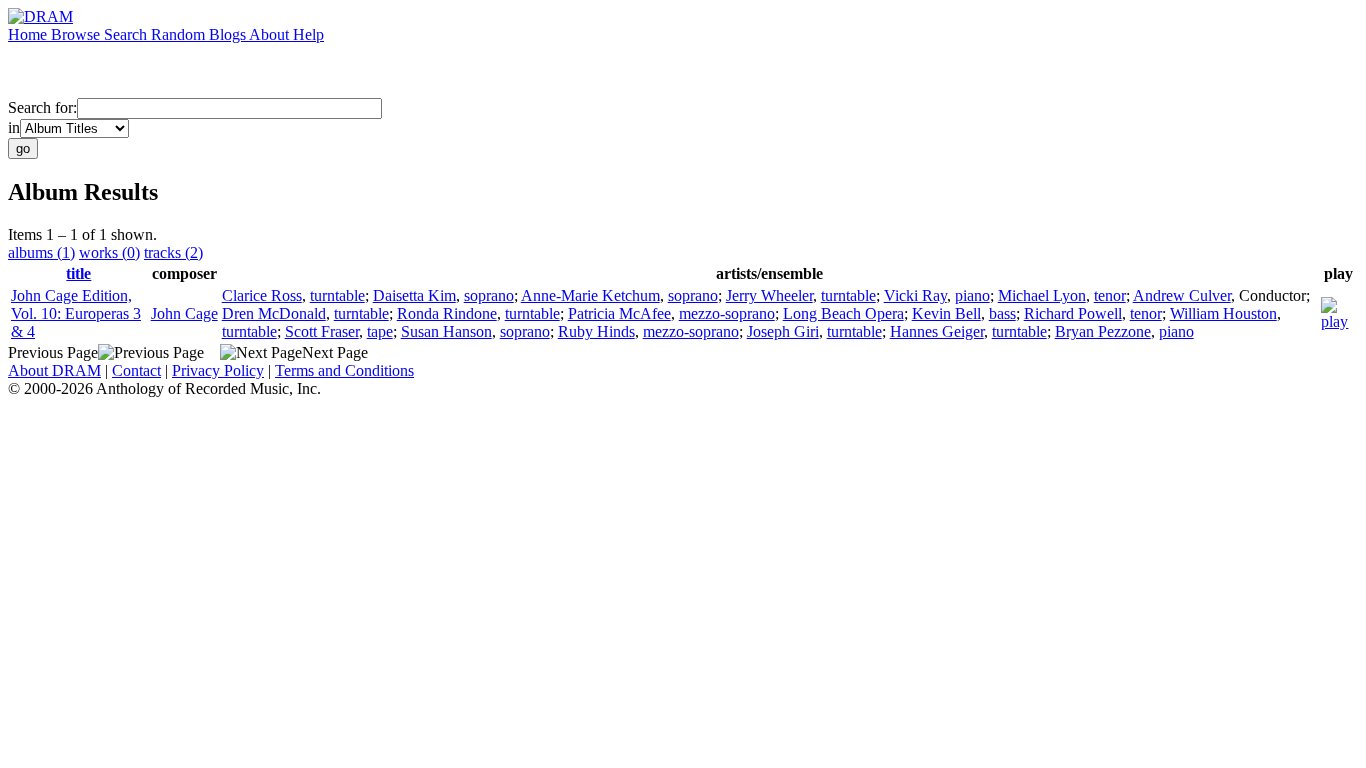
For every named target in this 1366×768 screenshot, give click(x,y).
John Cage (184, 313)
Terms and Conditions (344, 370)
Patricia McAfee (619, 313)
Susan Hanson (446, 331)
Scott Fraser (322, 331)
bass (1002, 313)
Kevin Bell (946, 313)
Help (308, 34)
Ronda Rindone (447, 313)
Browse (77, 34)
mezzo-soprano (727, 313)
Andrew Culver (1182, 295)
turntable (337, 295)
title (78, 273)
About (271, 34)
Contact (136, 370)
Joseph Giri (783, 331)
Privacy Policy (218, 370)
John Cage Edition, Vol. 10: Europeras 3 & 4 (76, 313)
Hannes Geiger (937, 331)
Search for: (42, 107)
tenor (1110, 295)
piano (972, 295)
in (14, 127)
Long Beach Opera (843, 313)
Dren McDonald (274, 313)
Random (180, 34)
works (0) (109, 252)
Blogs (229, 34)
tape (380, 331)
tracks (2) (173, 252)
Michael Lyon (1042, 295)
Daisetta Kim (414, 295)
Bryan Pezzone (1103, 331)
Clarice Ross (262, 295)
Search (127, 34)
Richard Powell (1073, 313)
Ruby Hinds (596, 331)
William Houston (1223, 313)
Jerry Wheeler (769, 295)
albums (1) (41, 252)
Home (29, 34)
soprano (489, 295)
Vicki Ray (915, 295)
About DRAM (54, 370)
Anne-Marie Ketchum (590, 295)
